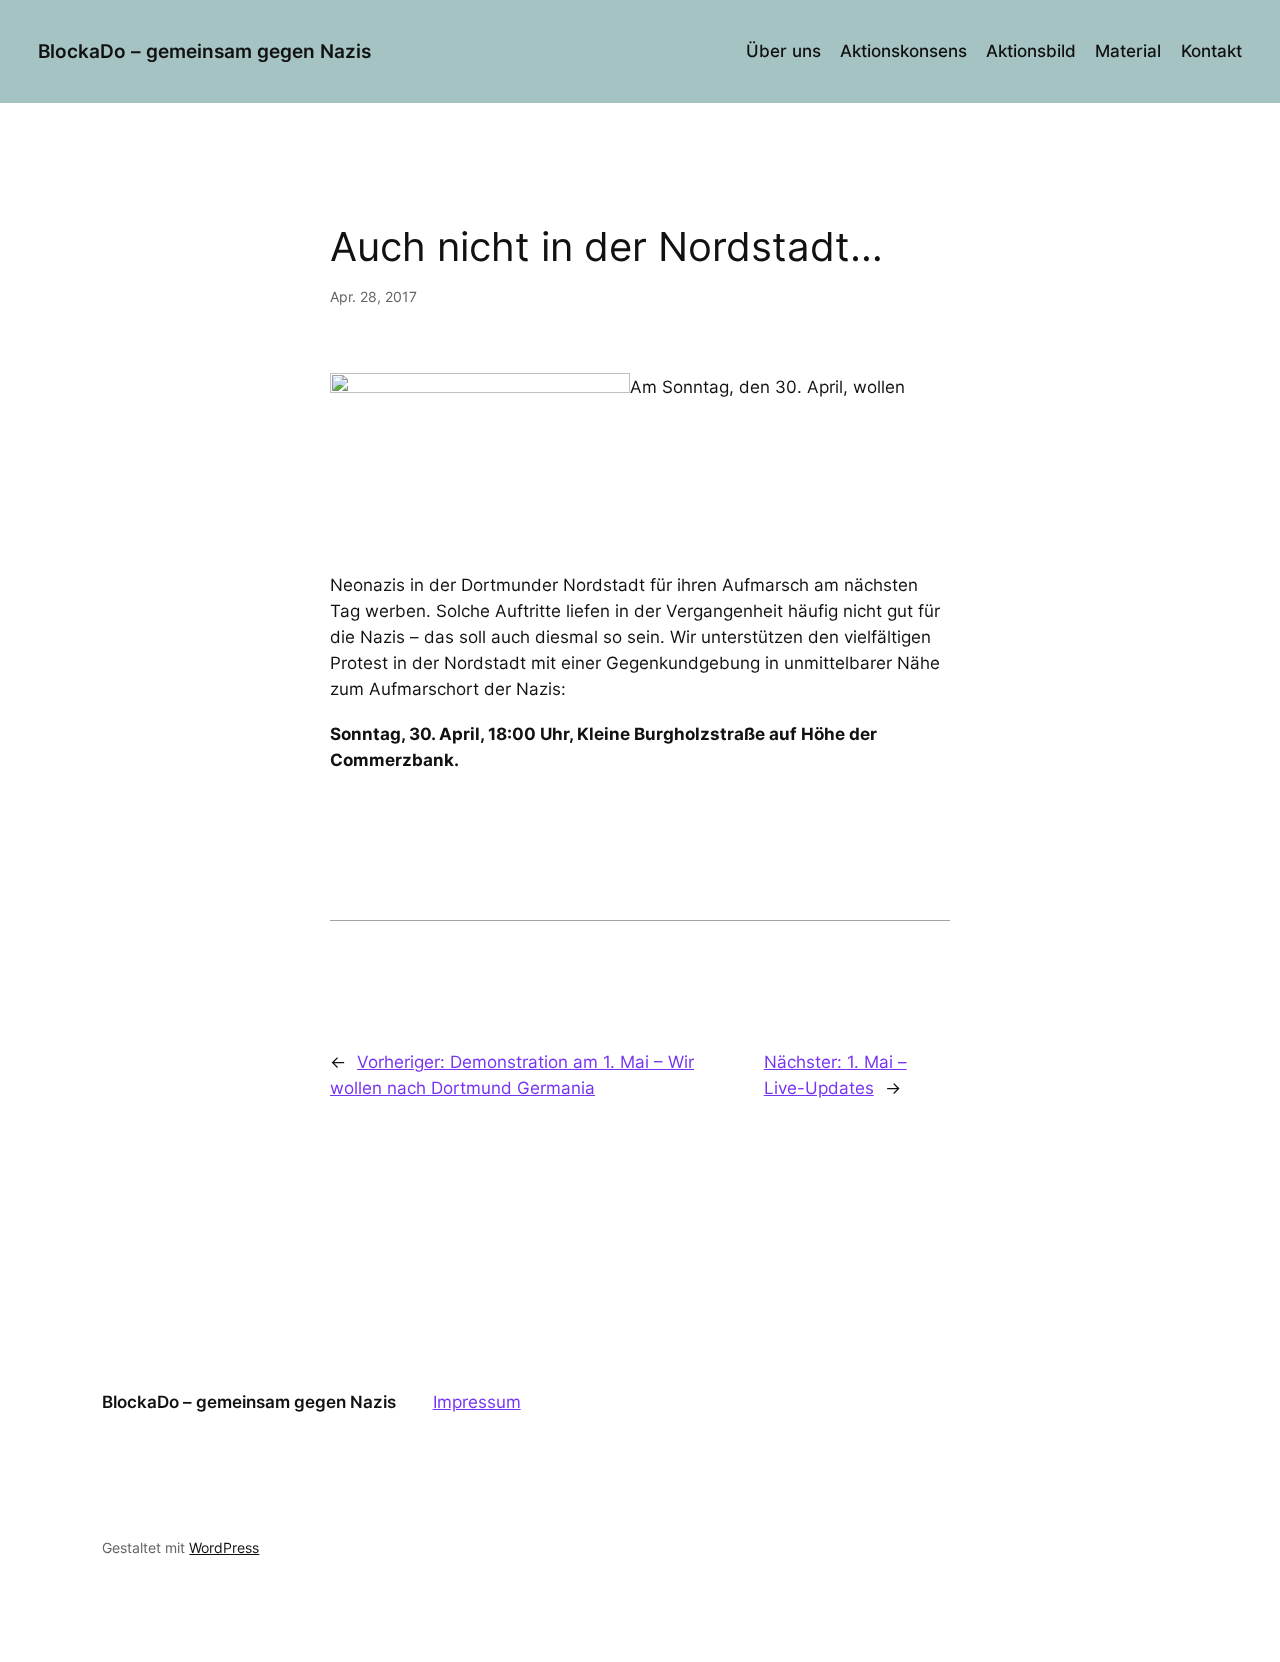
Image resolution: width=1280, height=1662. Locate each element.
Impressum (477, 1402)
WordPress (224, 1547)
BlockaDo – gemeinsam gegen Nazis (204, 51)
